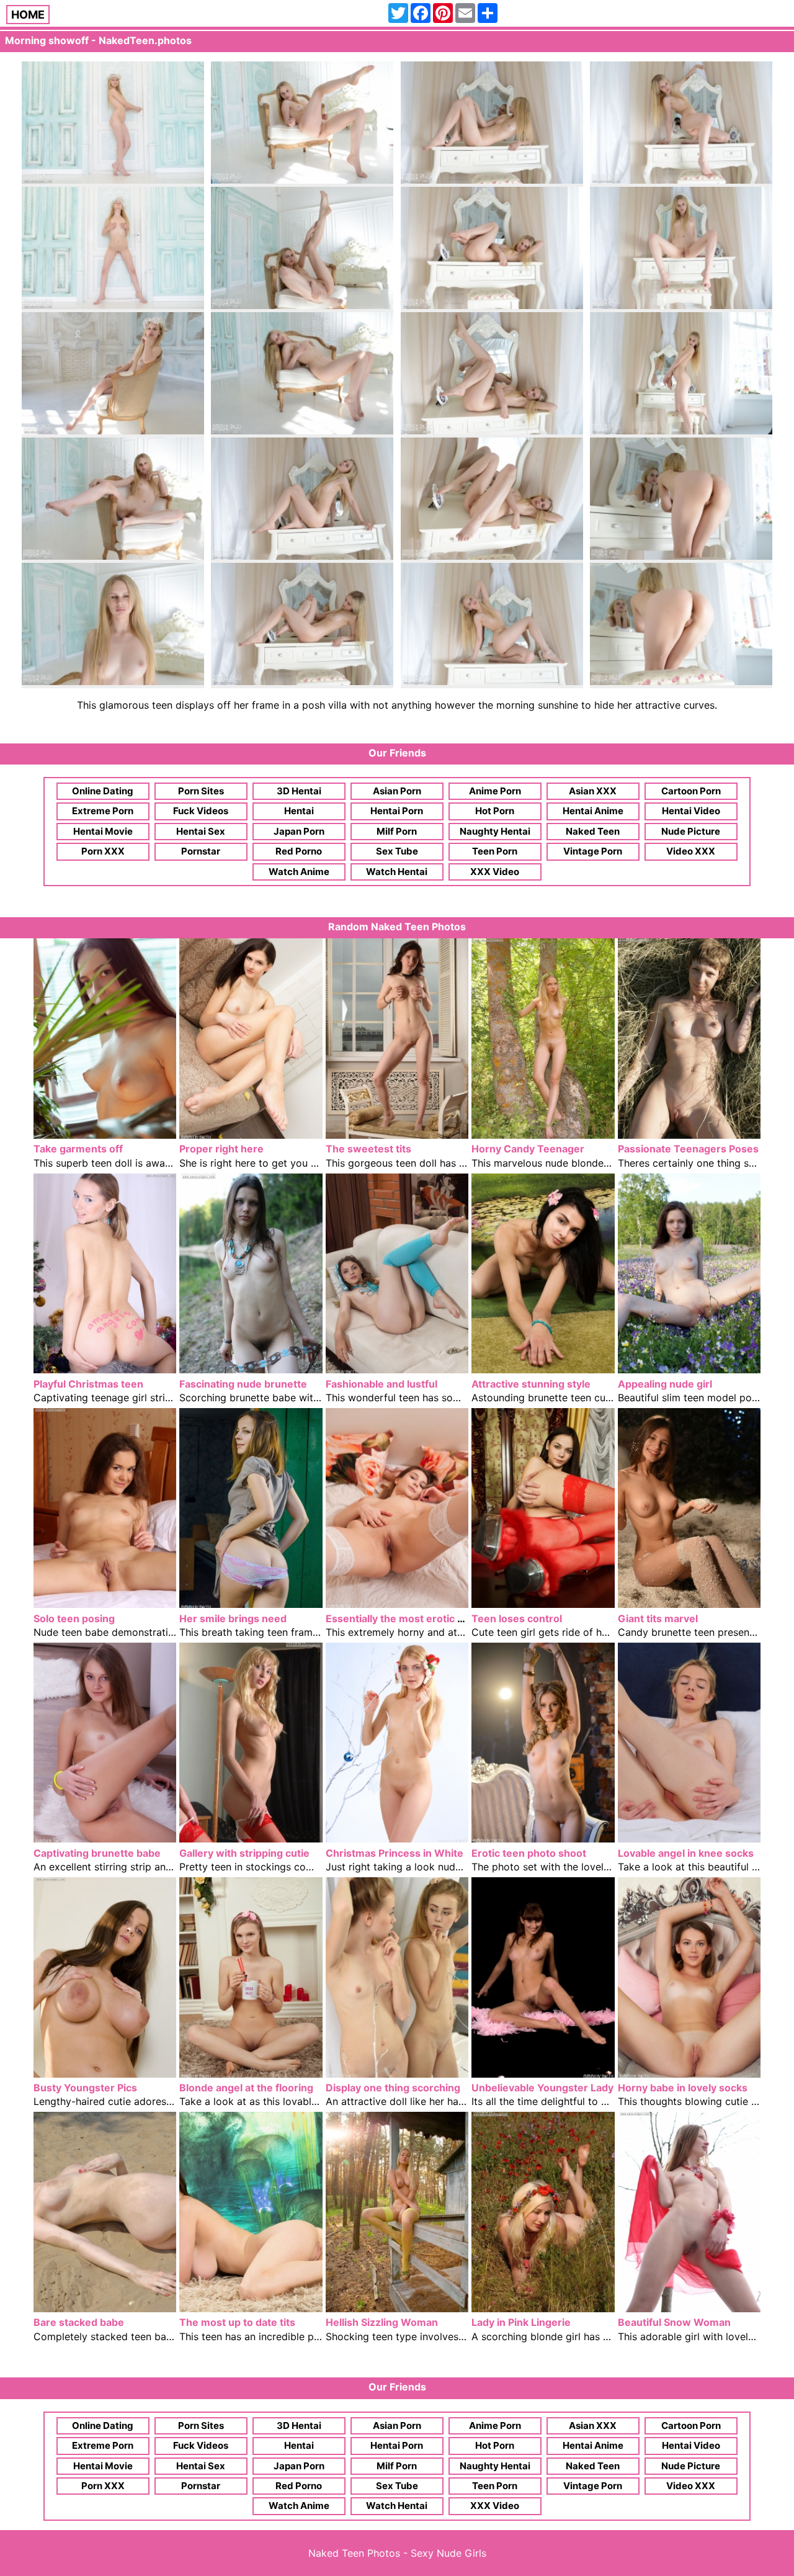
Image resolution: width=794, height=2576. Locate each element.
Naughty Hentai (495, 831)
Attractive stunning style (531, 1384)
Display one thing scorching (393, 2088)
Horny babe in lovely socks (683, 2088)
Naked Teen (593, 831)
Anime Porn (495, 791)
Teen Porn (495, 851)
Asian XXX (593, 791)
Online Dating (103, 791)
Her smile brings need (233, 1618)
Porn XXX (103, 851)
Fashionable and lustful (381, 1384)
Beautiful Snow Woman (674, 2322)
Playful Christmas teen (88, 1384)
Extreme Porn (103, 811)
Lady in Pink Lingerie (521, 2322)
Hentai (299, 811)
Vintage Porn (593, 851)
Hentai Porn (397, 811)
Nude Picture (691, 831)
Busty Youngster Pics (85, 2088)
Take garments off (78, 1149)
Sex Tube (397, 851)
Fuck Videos (201, 811)
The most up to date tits (237, 2322)
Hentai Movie (103, 831)
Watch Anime (299, 872)
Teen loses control (517, 1618)
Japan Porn (299, 831)
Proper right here (221, 1149)
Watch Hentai (397, 872)
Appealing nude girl (665, 1384)
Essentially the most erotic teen (403, 1618)
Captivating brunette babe (97, 1853)
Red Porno (299, 851)
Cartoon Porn (691, 791)
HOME (28, 15)
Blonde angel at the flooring (246, 2088)
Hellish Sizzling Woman (382, 2322)
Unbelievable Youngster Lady (542, 2088)
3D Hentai (299, 791)
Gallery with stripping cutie (244, 1853)
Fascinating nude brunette (243, 1384)
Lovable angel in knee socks (686, 1853)
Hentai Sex (201, 831)
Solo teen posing (74, 1618)
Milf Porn (397, 831)
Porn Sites (201, 791)
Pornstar (201, 851)
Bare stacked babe (79, 2322)
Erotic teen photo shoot (529, 1853)
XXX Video (495, 872)
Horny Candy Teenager (528, 1149)
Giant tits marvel (658, 1618)
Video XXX (691, 851)
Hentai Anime (593, 811)
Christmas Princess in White (395, 1853)
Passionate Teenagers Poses (688, 1149)
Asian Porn (397, 791)
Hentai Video (691, 811)
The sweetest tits (368, 1149)
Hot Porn (495, 811)
